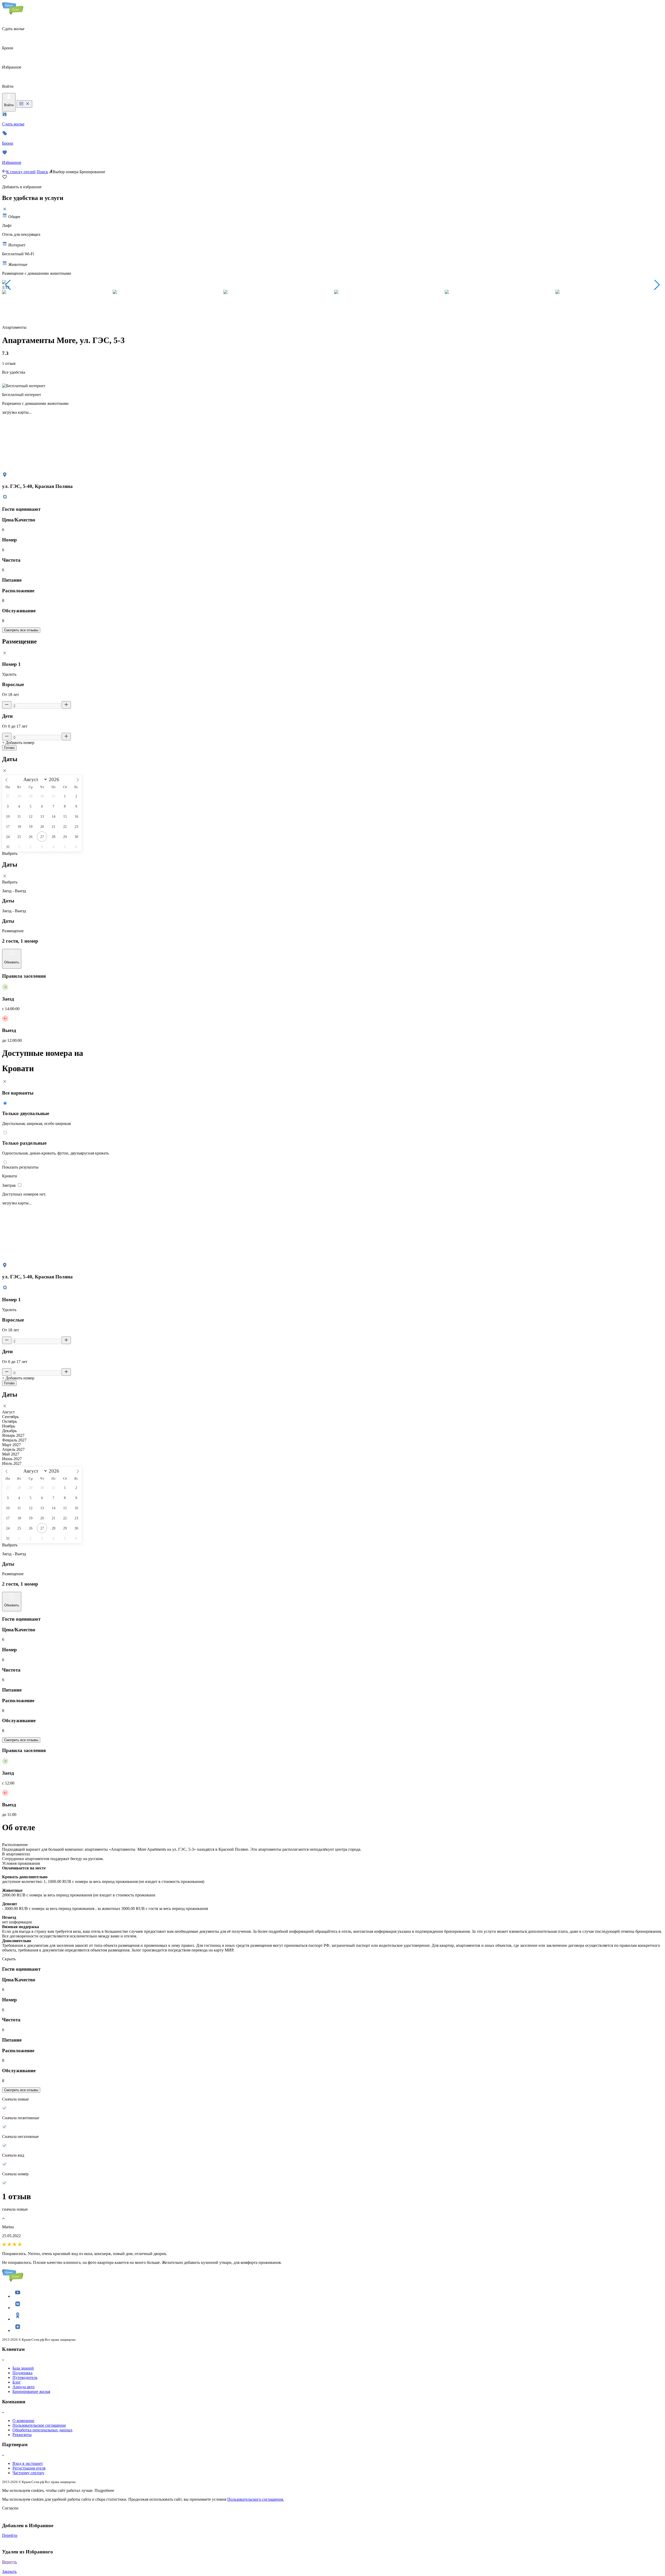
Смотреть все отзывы (21, 630)
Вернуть (9, 2562)
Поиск (42, 172)
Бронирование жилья (31, 2391)
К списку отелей (21, 172)
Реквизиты (22, 2435)
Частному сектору (28, 2473)
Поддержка (22, 2373)
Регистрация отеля (29, 2468)
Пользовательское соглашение (39, 2425)
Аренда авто (24, 2387)
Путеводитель (25, 2377)
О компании (23, 2421)
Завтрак (9, 1185)
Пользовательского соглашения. (256, 2499)
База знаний (23, 2368)
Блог (17, 2382)
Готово (9, 748)
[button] (8, 285)
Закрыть (9, 2571)
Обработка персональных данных (42, 2430)
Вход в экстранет (28, 2463)
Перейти (10, 2535)
